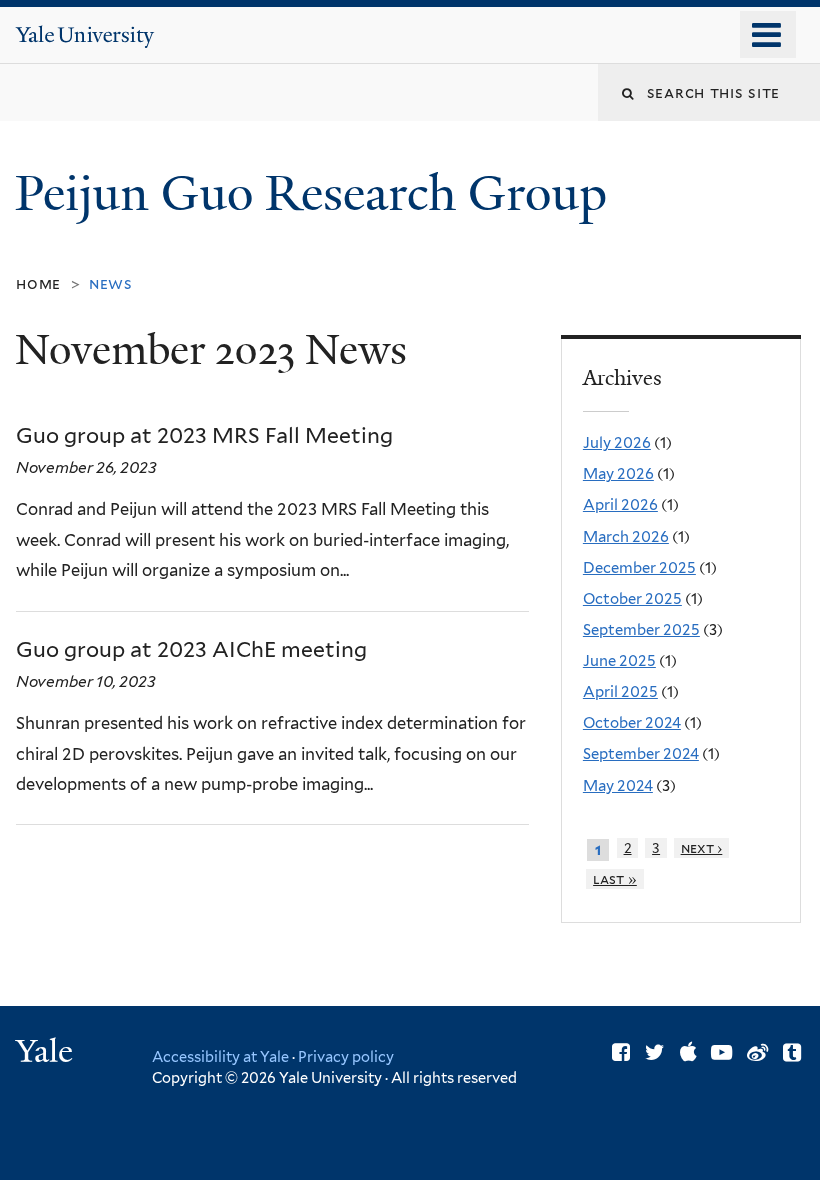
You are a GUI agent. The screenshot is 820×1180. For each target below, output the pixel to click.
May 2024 (618, 786)
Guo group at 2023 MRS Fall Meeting (204, 435)
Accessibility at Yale (220, 1056)
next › (702, 848)
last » (615, 879)
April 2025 (620, 692)
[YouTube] (721, 1052)
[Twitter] (655, 1052)
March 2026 (626, 537)
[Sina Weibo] (757, 1052)
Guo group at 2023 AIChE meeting (191, 649)
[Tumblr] (792, 1052)
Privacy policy (346, 1056)
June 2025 (619, 661)
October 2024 (632, 723)
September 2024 (641, 754)
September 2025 (641, 630)
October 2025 (632, 599)
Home (38, 283)
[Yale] (47, 1053)
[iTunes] (688, 1052)
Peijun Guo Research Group (317, 193)
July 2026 (617, 443)
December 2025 (639, 568)
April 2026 (620, 505)
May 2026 (618, 474)
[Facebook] (621, 1052)
